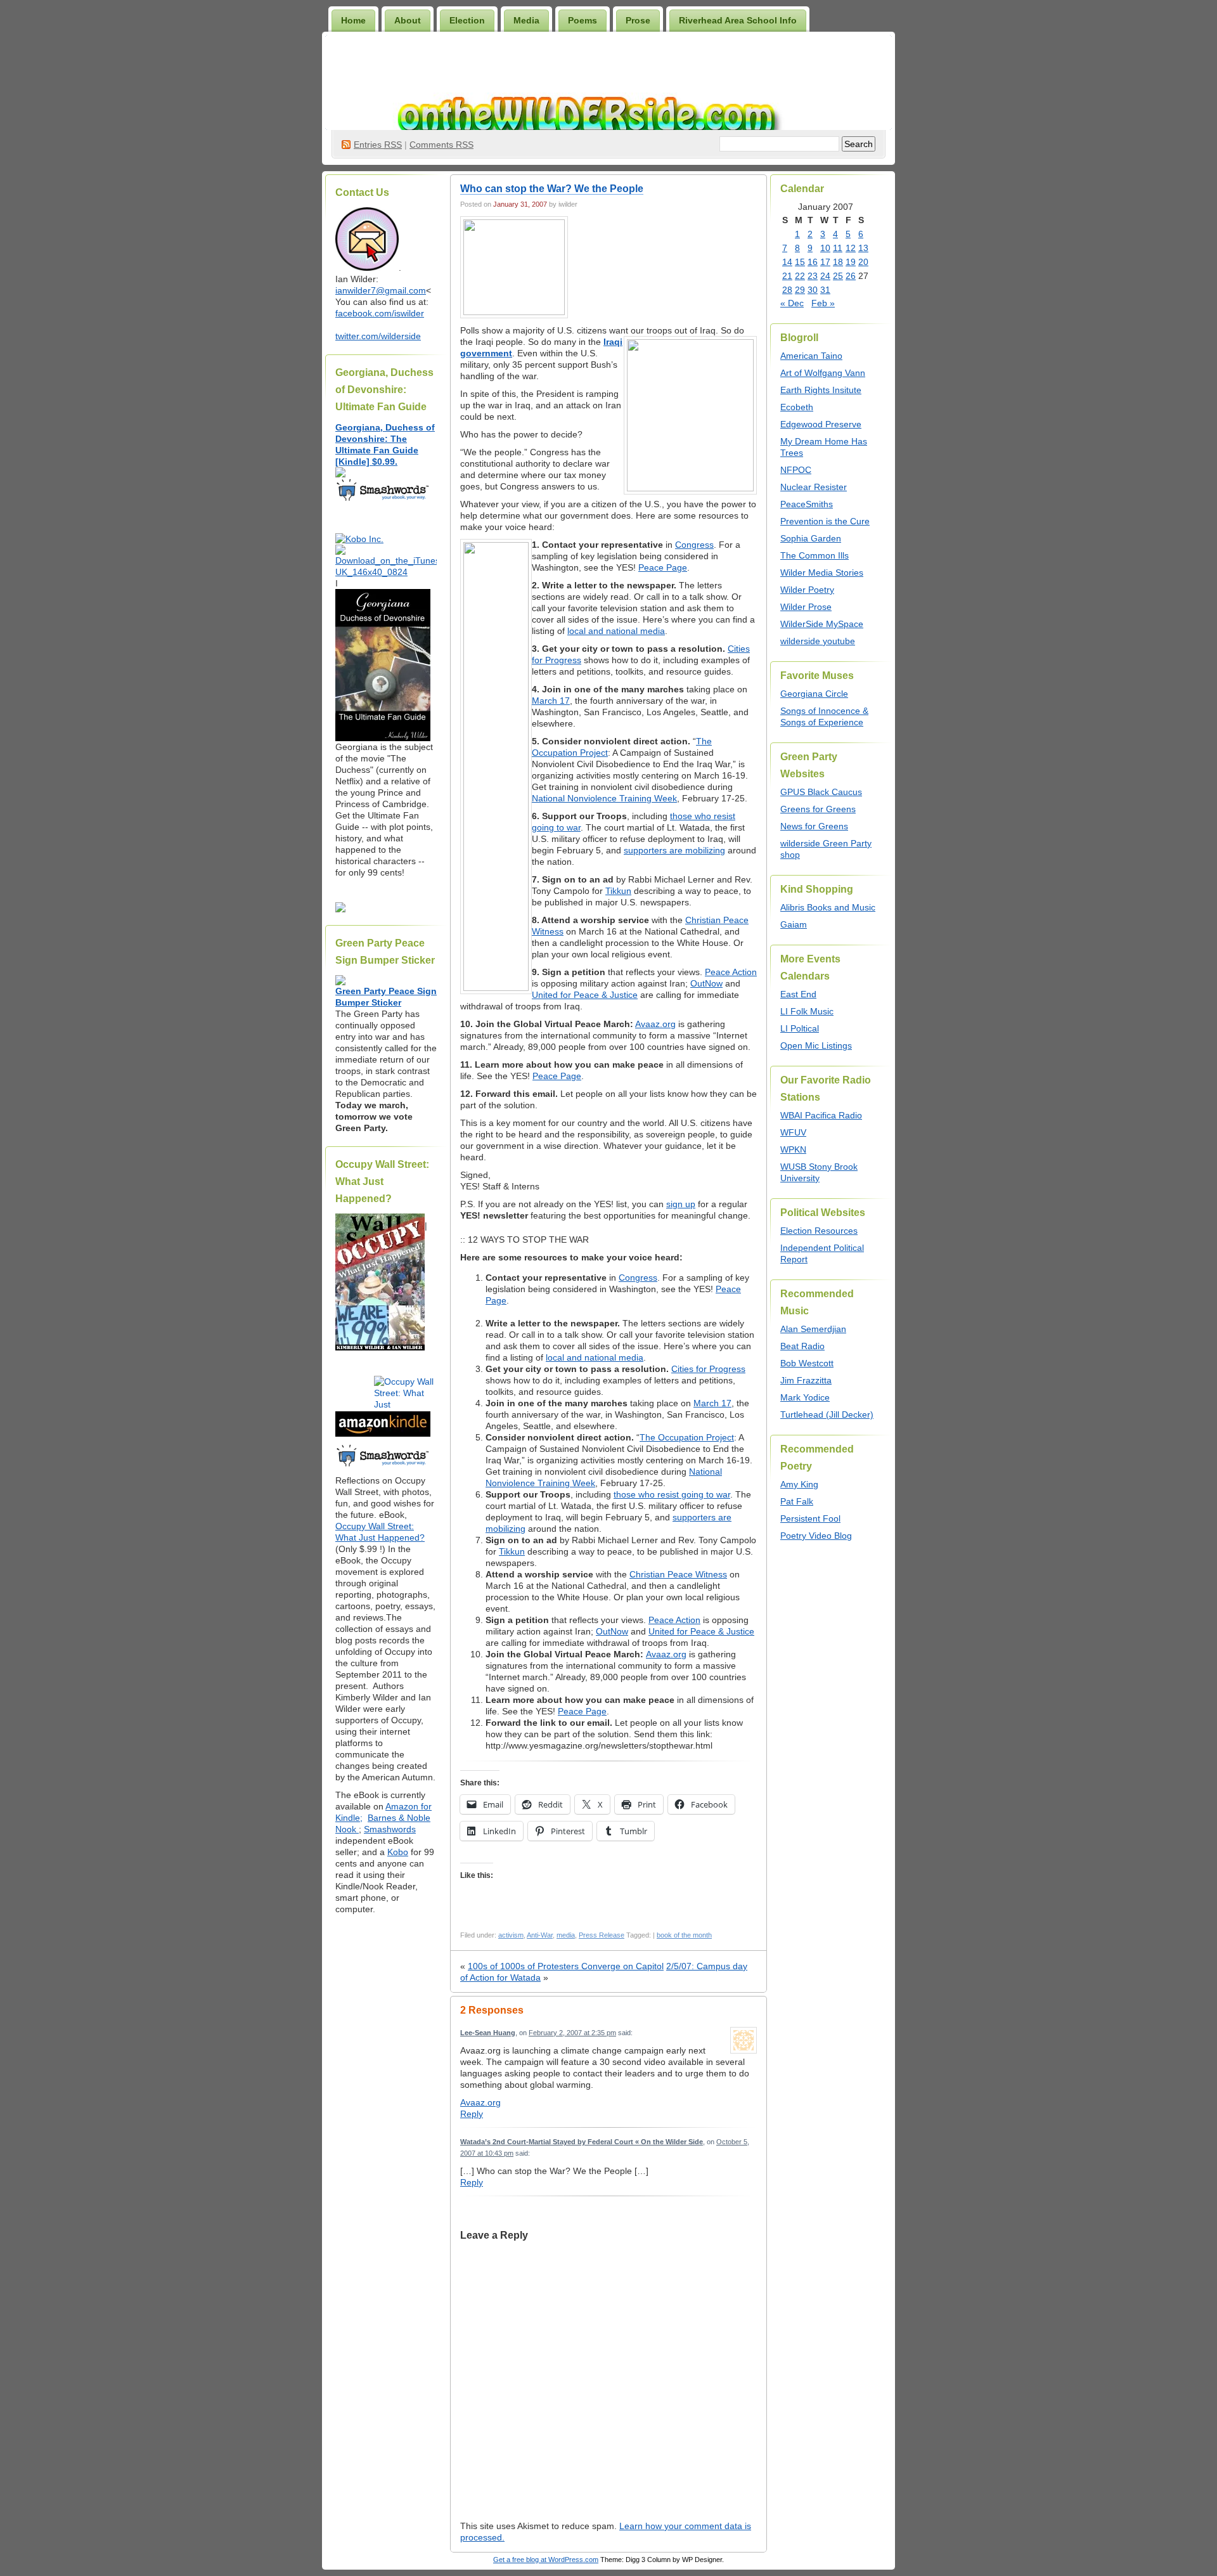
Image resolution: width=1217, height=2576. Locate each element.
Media (526, 20)
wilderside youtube (818, 641)
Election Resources (819, 1231)
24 (825, 276)
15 (800, 262)
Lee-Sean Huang (488, 2033)
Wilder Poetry (807, 590)
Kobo (398, 1852)
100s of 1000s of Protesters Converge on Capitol (566, 1966)
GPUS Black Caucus (821, 792)
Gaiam (794, 924)
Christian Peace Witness (678, 1574)
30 (813, 290)
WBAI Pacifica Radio (821, 1115)
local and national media (616, 631)
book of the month (684, 1935)
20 (863, 262)
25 (838, 276)
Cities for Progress (708, 1369)
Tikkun (618, 891)
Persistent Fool (810, 1518)
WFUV (793, 1132)
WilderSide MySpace (822, 624)
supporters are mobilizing (674, 850)
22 (800, 276)
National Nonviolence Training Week (604, 798)
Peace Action (731, 972)
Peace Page (663, 567)
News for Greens (814, 826)
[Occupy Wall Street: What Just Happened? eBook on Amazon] (383, 1434)
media (566, 1935)
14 (787, 262)
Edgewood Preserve (821, 424)
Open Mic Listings (816, 1045)
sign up (681, 1204)
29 (800, 290)
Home (353, 20)
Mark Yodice (805, 1397)
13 (863, 248)
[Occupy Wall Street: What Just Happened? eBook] (383, 1465)
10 (825, 248)
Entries (378, 145)
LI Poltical (800, 1028)
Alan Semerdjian (813, 1329)
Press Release (602, 1935)
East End (798, 994)
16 (813, 262)
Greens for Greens (818, 809)
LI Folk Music (807, 1011)
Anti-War (540, 1935)
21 (787, 276)
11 (838, 248)
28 (787, 290)
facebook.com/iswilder (380, 313)
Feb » (823, 303)
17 (825, 262)
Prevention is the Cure (825, 521)
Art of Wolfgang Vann (823, 373)
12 (851, 248)
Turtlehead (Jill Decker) (827, 1414)
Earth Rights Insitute (821, 390)
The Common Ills (815, 555)
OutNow (706, 983)
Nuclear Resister (814, 487)
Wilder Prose (806, 607)
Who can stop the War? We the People (552, 189)
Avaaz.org (655, 1024)
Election (467, 20)
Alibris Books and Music (828, 907)
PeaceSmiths (807, 504)
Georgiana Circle (814, 694)
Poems (583, 20)
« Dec (792, 303)
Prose (638, 20)
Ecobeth (797, 407)
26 (851, 276)
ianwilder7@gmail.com (381, 290)
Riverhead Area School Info (738, 20)
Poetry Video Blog (816, 1536)
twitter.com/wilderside (378, 336)
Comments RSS (441, 145)
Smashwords (390, 1829)
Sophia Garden (811, 538)
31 (825, 290)
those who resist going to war (672, 1494)
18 (838, 262)
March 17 (551, 701)
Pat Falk (797, 1501)
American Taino (811, 356)
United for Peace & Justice (585, 995)
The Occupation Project (687, 1437)
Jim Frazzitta (806, 1380)
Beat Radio (802, 1346)
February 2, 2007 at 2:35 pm (572, 2033)
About (408, 20)
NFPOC (796, 470)
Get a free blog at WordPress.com (546, 2560)
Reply (472, 2114)
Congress (694, 545)
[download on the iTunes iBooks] (386, 572)
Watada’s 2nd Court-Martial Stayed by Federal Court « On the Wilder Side (582, 2142)
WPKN (793, 1149)
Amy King (799, 1484)
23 (813, 276)
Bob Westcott (807, 1363)
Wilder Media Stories (822, 573)
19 (851, 262)
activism (511, 1935)
